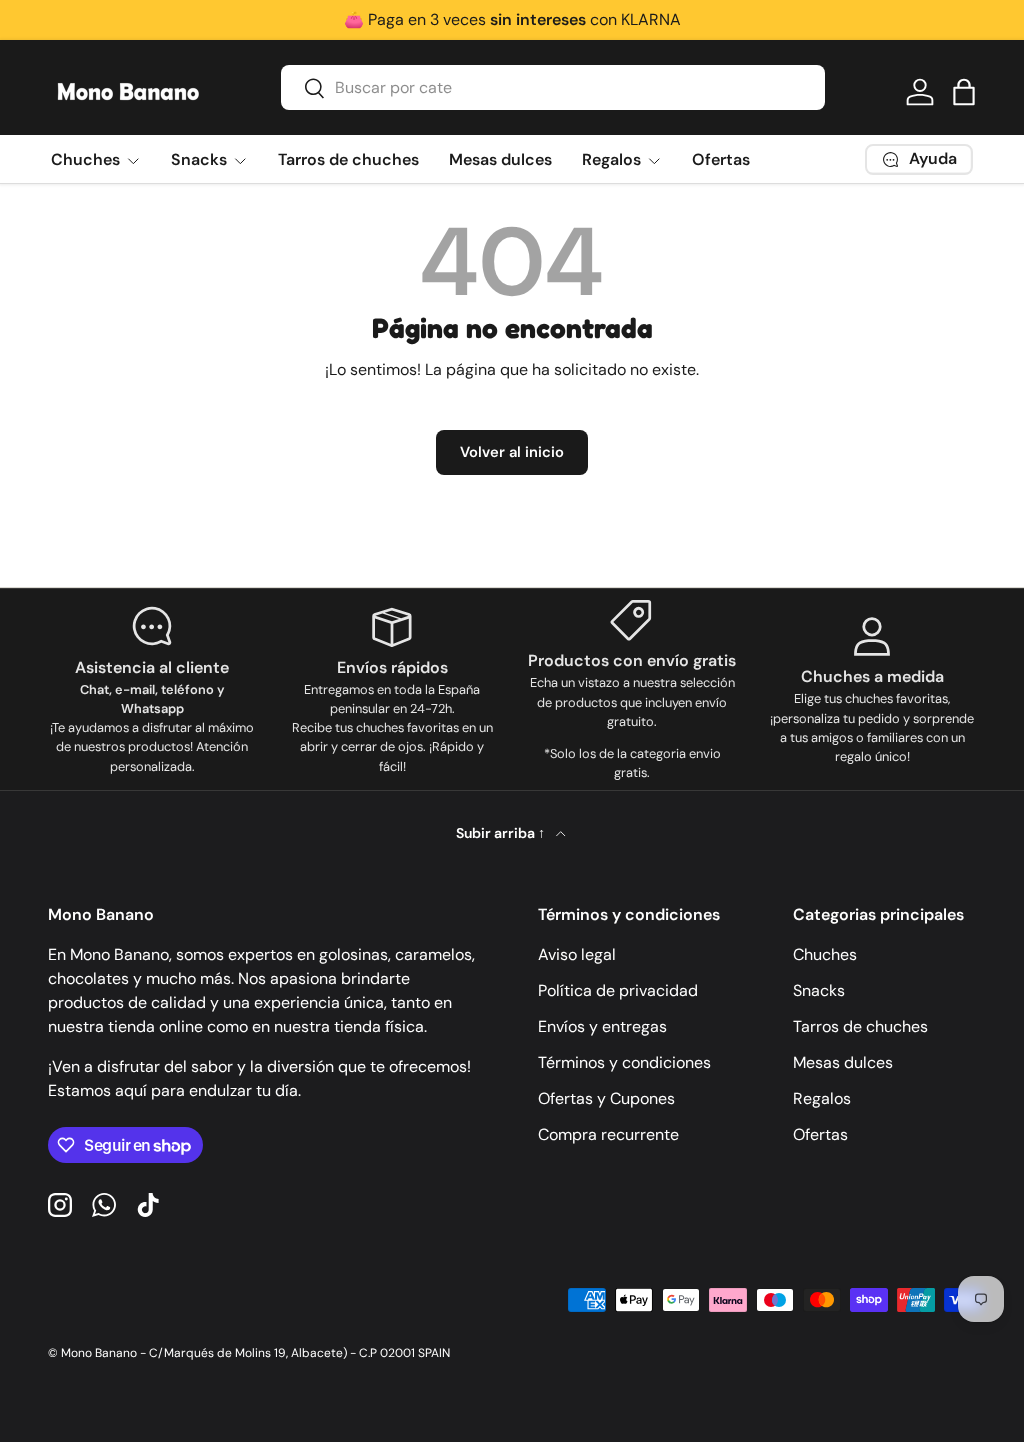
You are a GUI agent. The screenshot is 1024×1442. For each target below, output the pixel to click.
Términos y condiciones (624, 1062)
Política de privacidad (618, 990)
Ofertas (721, 159)
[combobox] (553, 87)
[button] (964, 92)
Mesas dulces (500, 159)
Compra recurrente (608, 1134)
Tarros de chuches (348, 159)
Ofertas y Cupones (606, 1098)
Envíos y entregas (602, 1026)
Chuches (825, 954)
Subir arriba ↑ (502, 833)
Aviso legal (577, 954)
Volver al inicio (512, 452)
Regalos (822, 1098)
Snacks (819, 990)
